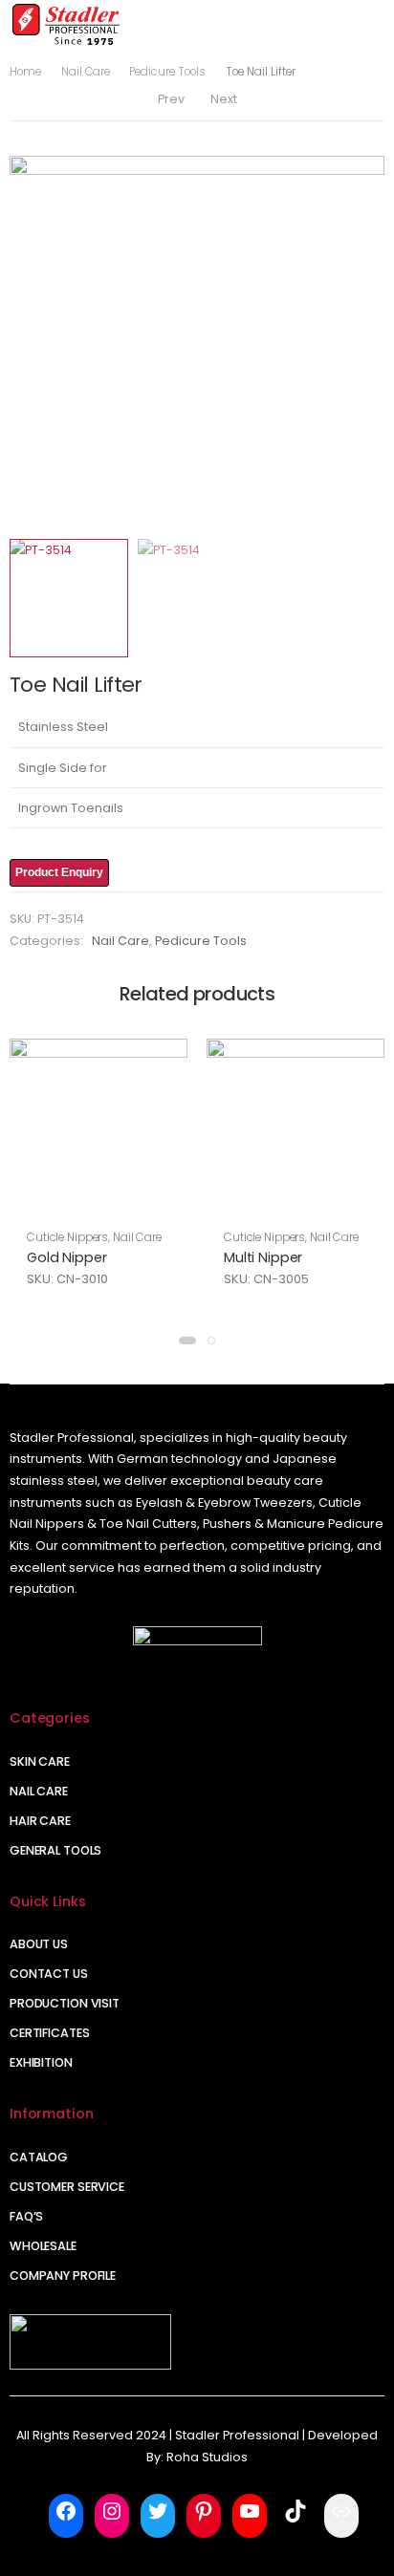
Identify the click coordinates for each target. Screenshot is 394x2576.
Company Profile (63, 2275)
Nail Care (86, 72)
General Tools (55, 1850)
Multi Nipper (263, 1257)
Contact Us (49, 1974)
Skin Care (40, 1761)
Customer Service (67, 2187)
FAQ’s (26, 2216)
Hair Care (40, 1821)
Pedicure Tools (167, 72)
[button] (187, 1341)
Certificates (50, 2033)
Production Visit (65, 2003)
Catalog (39, 2157)
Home (25, 72)
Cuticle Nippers (67, 1237)
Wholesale (43, 2246)
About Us (39, 1944)
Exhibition (41, 2062)
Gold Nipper (66, 1257)
